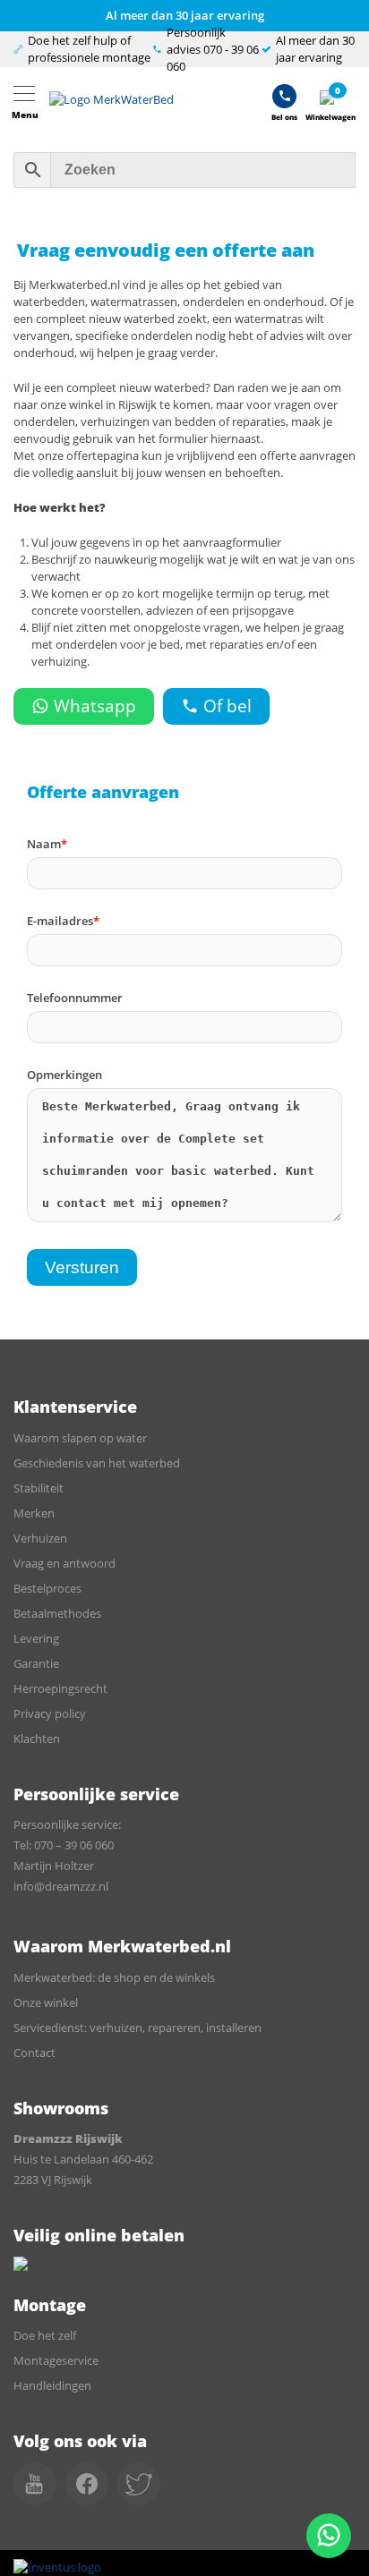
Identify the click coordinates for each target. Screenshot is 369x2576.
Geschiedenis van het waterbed (97, 1463)
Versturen (82, 1267)
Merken (34, 1513)
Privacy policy (50, 1713)
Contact (34, 2053)
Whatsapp (95, 706)
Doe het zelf (45, 2335)
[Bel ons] (285, 100)
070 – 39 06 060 (74, 1845)
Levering (36, 1638)
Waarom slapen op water (80, 1438)
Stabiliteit (39, 1488)
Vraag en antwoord (64, 1563)
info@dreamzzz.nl (61, 1886)
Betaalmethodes (57, 1613)
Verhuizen (40, 1538)
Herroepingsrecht (60, 1688)
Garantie (36, 1663)
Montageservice (56, 2360)
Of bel (227, 706)
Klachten (37, 1739)
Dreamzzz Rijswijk (68, 2138)
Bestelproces (47, 1588)
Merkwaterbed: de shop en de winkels (114, 1977)
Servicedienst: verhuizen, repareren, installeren (137, 2028)
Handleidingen (52, 2385)
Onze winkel (46, 2002)
